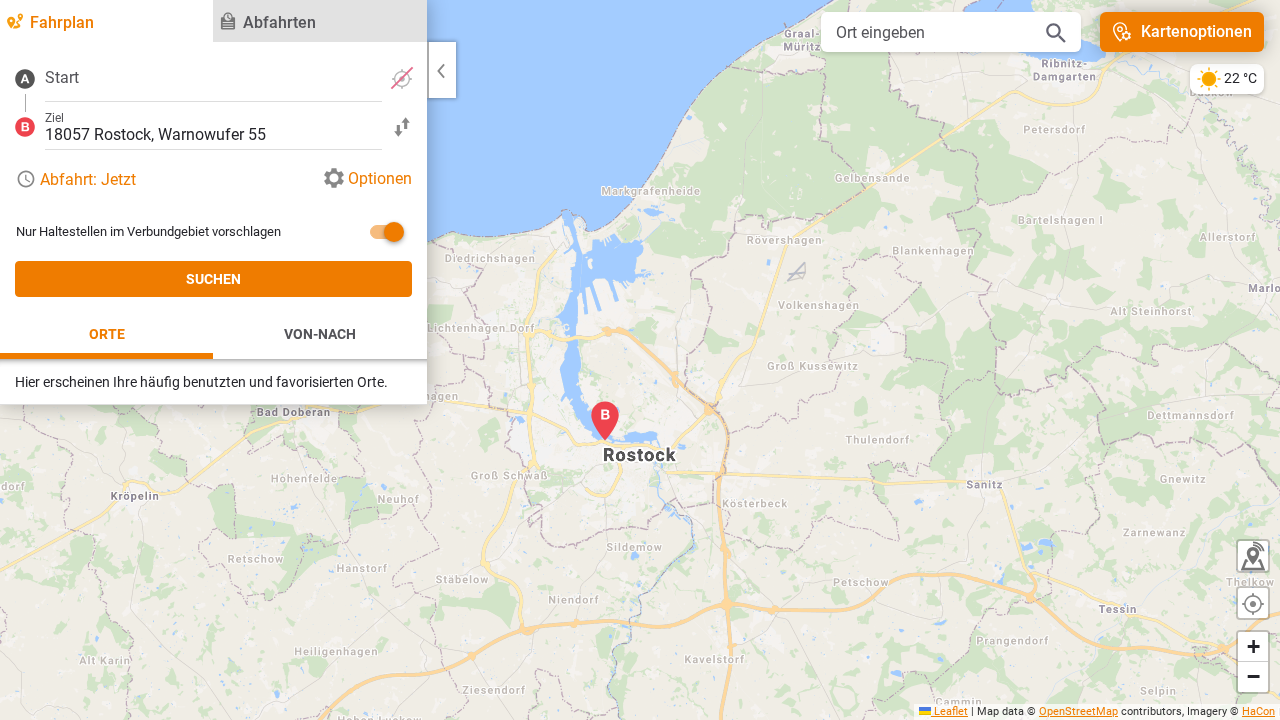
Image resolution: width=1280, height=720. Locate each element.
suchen (213, 279)
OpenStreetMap (1078, 711)
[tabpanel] (213, 223)
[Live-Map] (1253, 556)
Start (62, 77)
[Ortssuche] (1056, 32)
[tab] (106, 21)
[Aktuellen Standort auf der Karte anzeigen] (1253, 603)
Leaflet (949, 711)
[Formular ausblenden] (441, 70)
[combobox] (213, 78)
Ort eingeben (880, 32)
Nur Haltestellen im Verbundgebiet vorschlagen (148, 231)
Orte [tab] (107, 334)
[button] (605, 421)
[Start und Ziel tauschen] (402, 125)
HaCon (1258, 711)
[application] (640, 360)
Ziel (54, 118)
